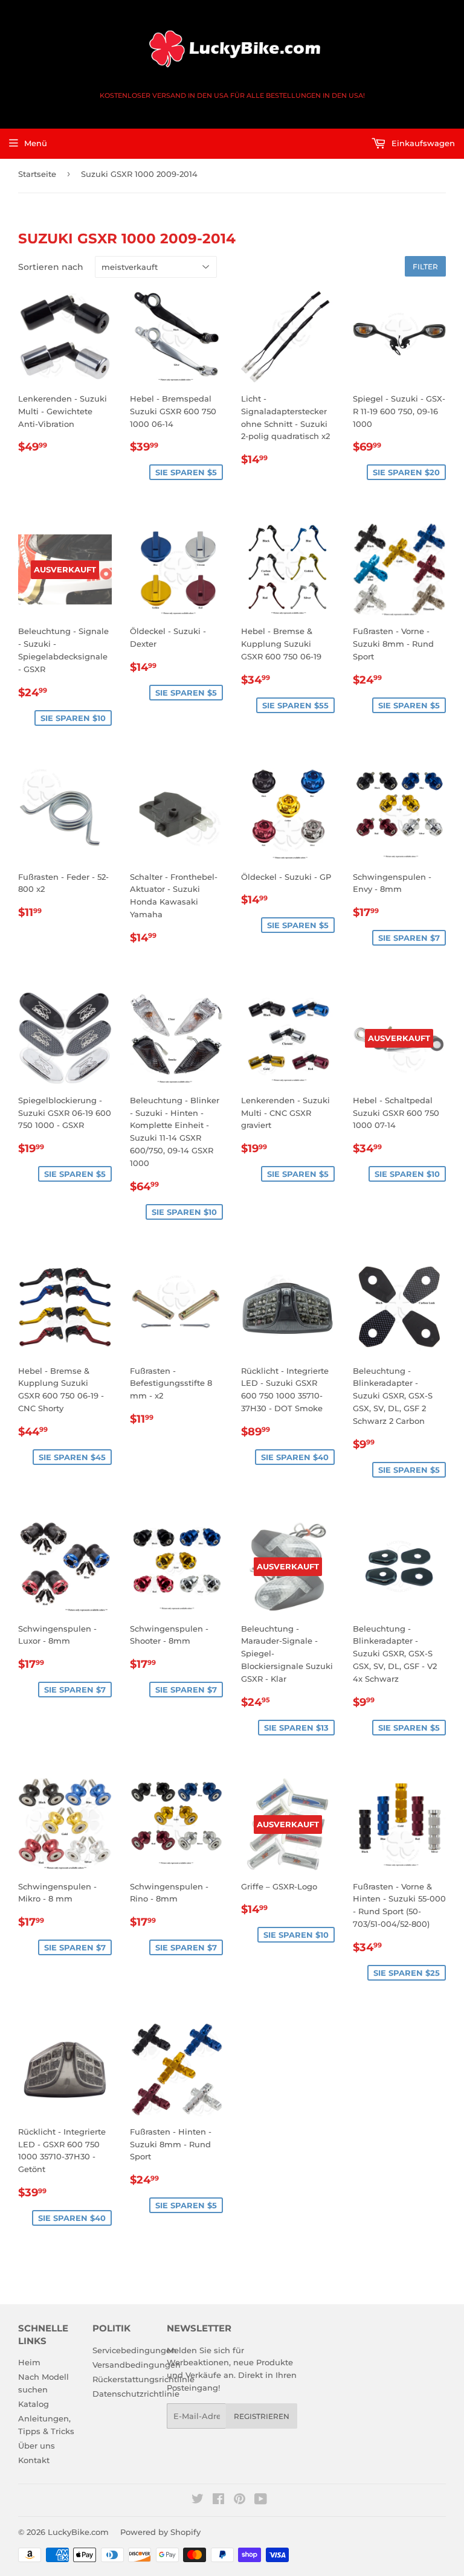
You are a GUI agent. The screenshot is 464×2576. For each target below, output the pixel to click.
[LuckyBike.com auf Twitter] (198, 2501)
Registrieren (262, 2416)
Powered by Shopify (160, 2532)
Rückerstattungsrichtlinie (143, 2379)
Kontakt (34, 2460)
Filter (425, 267)
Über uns (37, 2446)
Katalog (34, 2404)
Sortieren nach (51, 267)
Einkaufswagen (422, 143)
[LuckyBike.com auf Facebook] (218, 2501)
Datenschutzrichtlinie (136, 2394)
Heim (29, 2362)
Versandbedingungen (137, 2365)
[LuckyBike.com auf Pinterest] (240, 2501)
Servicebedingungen (134, 2350)
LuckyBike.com (78, 2532)
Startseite (37, 174)
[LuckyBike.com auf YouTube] (261, 2501)
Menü (36, 143)
